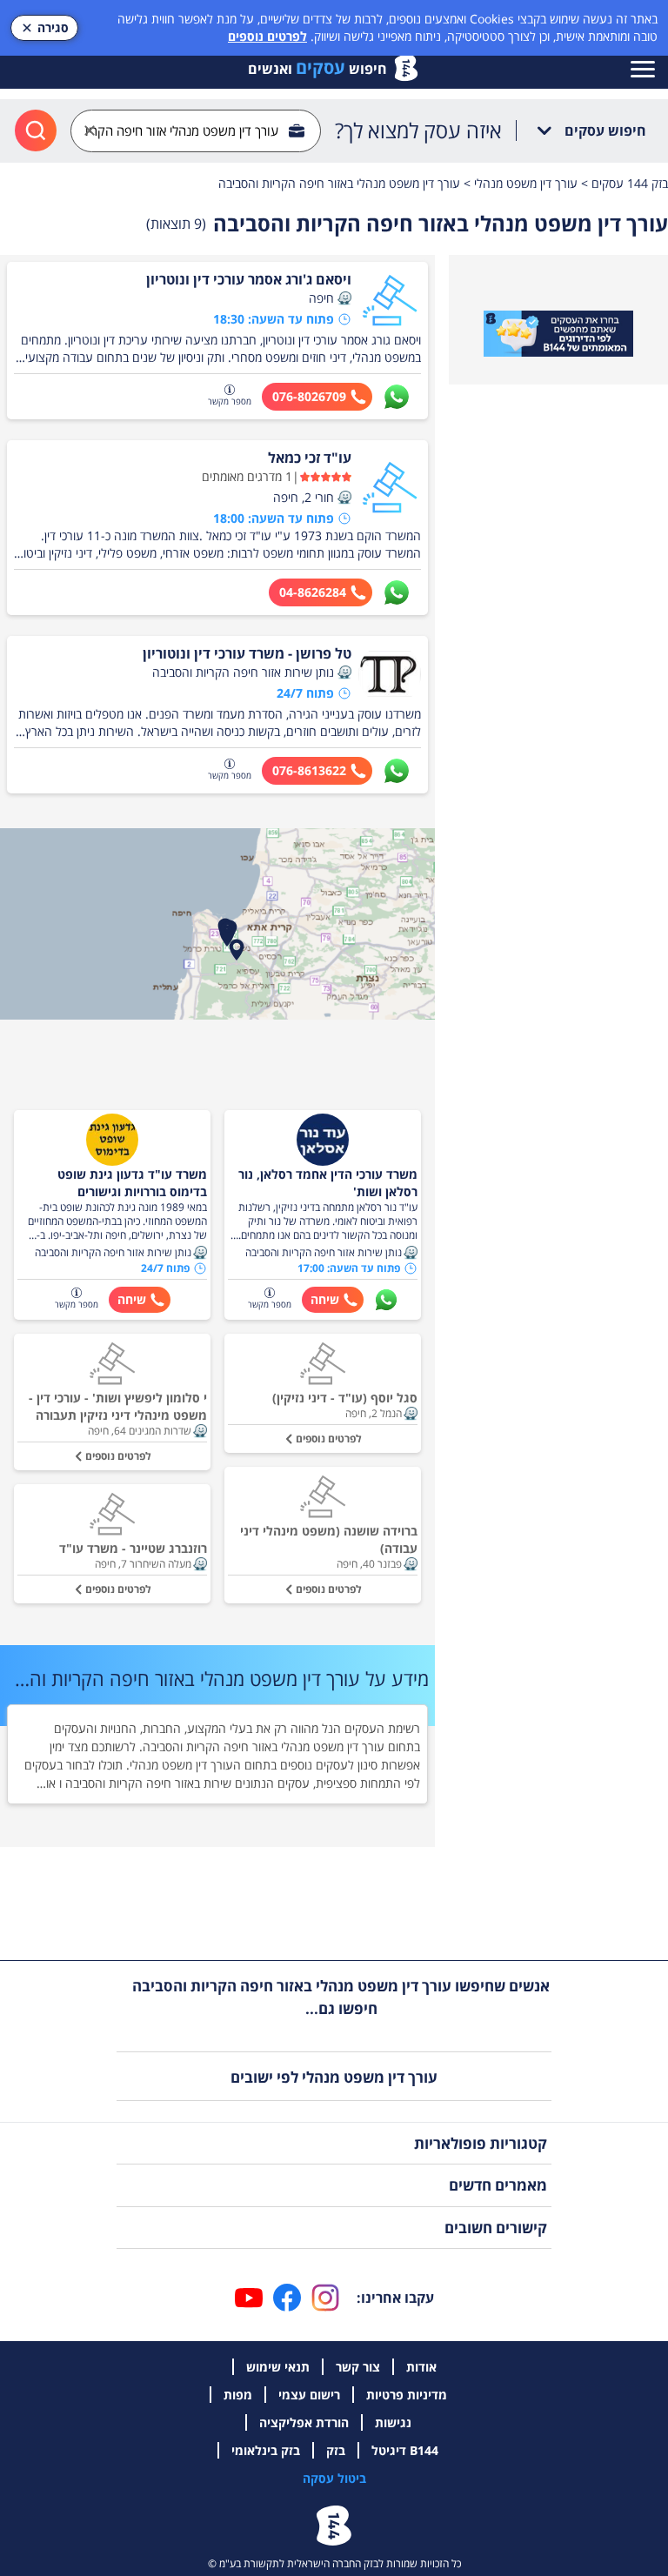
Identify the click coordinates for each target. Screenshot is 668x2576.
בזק (336, 2450)
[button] (344, 298)
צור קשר (358, 2367)
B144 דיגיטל (405, 2450)
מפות (238, 2395)
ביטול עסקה (334, 2478)
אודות (421, 2367)
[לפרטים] (558, 334)
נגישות (393, 2422)
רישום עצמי (309, 2395)
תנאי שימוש (278, 2367)
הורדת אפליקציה (304, 2422)
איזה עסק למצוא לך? (418, 130)
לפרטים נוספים (267, 36)
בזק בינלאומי (266, 2450)
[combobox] (196, 131)
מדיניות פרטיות (407, 2395)
